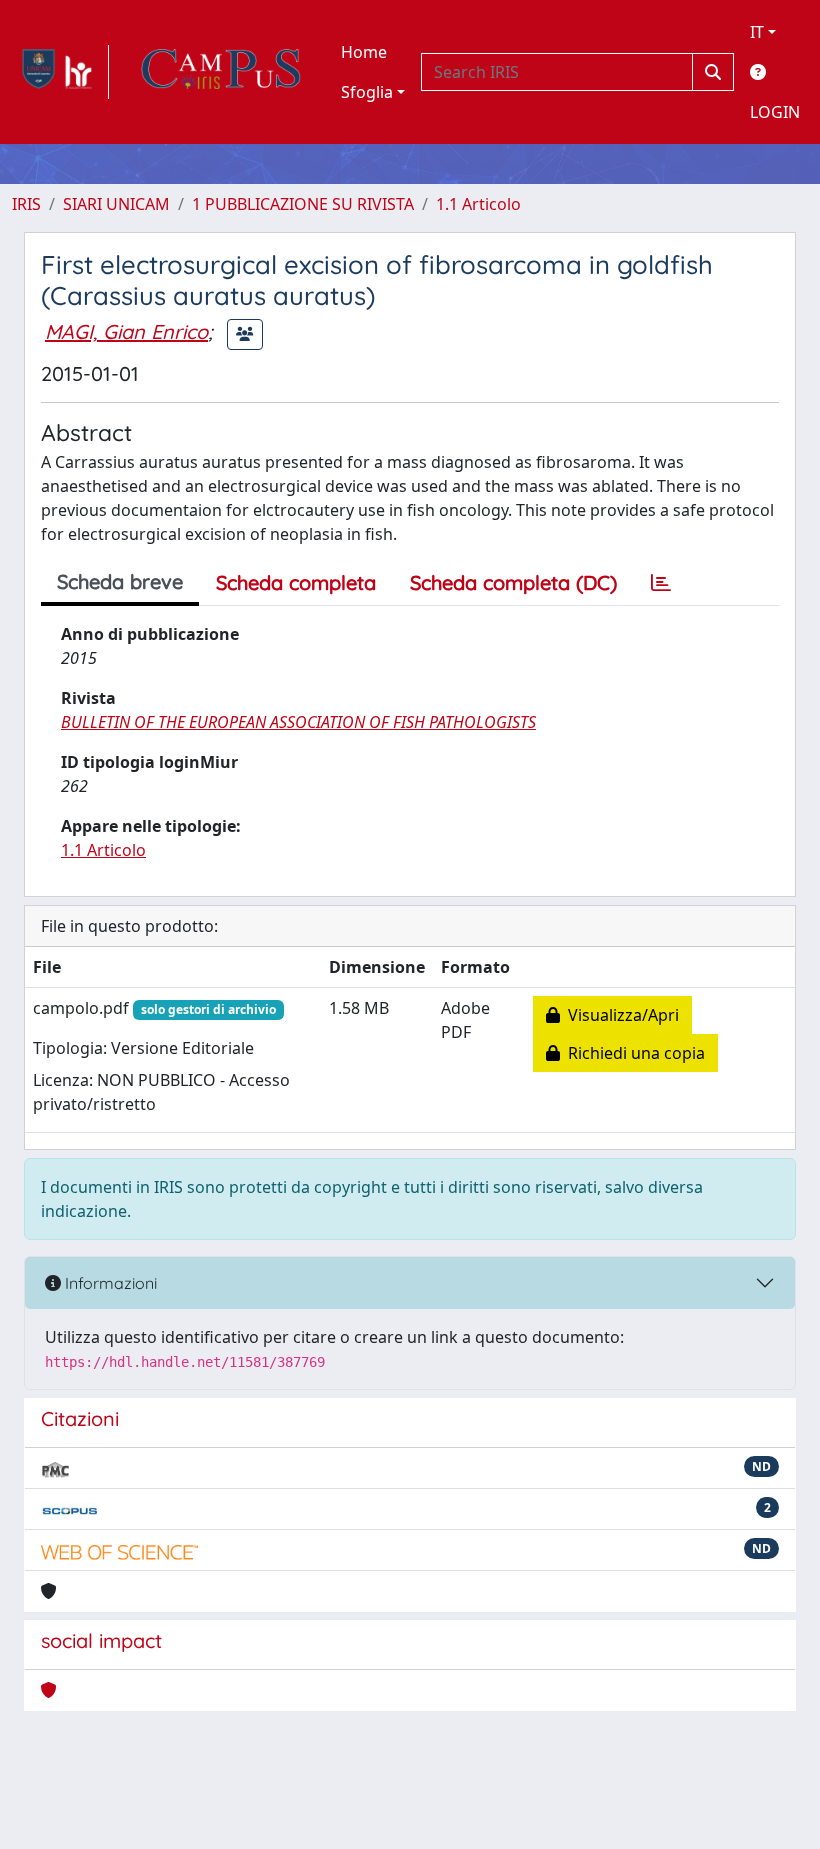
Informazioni (109, 1283)
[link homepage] (60, 72)
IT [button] (757, 32)
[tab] (661, 583)
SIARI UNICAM (116, 204)
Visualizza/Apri (619, 1015)
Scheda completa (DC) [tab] (513, 582)
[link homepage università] (221, 72)
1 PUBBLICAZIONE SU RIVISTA (303, 204)
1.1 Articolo (478, 204)
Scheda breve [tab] (120, 581)
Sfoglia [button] (367, 92)
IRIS (26, 204)
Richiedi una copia (632, 1053)
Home (364, 52)
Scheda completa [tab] (296, 582)
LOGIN (775, 112)
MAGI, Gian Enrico (126, 331)
